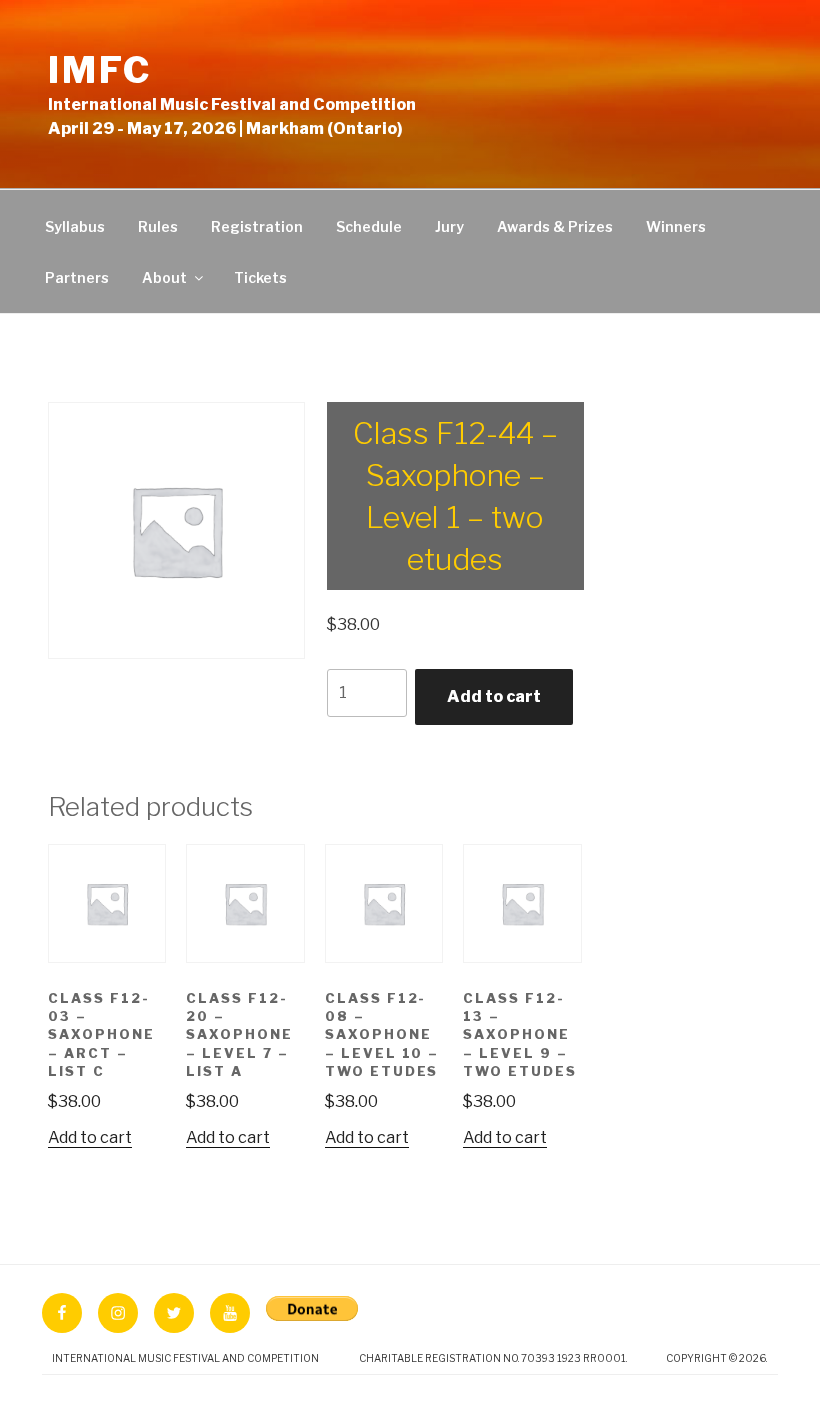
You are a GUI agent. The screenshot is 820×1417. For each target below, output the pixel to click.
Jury (449, 226)
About (164, 277)
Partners (77, 277)
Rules (158, 226)
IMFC (100, 70)
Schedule (369, 226)
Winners (676, 226)
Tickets (260, 277)
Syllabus (75, 226)
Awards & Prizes (555, 226)
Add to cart (494, 696)
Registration (257, 226)
